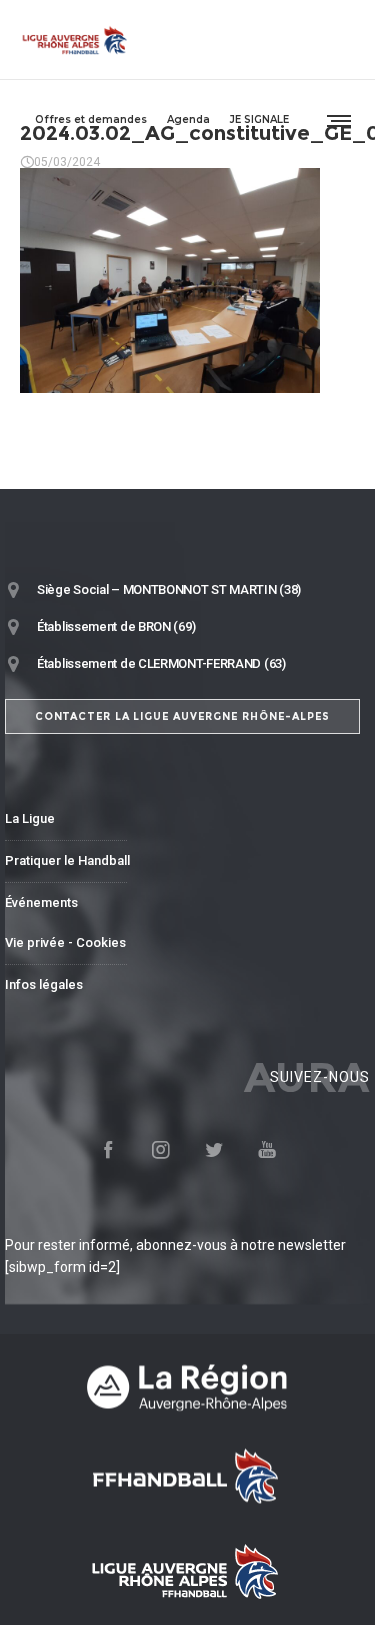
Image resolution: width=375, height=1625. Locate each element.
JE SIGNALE (259, 119)
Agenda (188, 119)
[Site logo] (75, 40)
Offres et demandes (91, 119)
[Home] (187, 1387)
